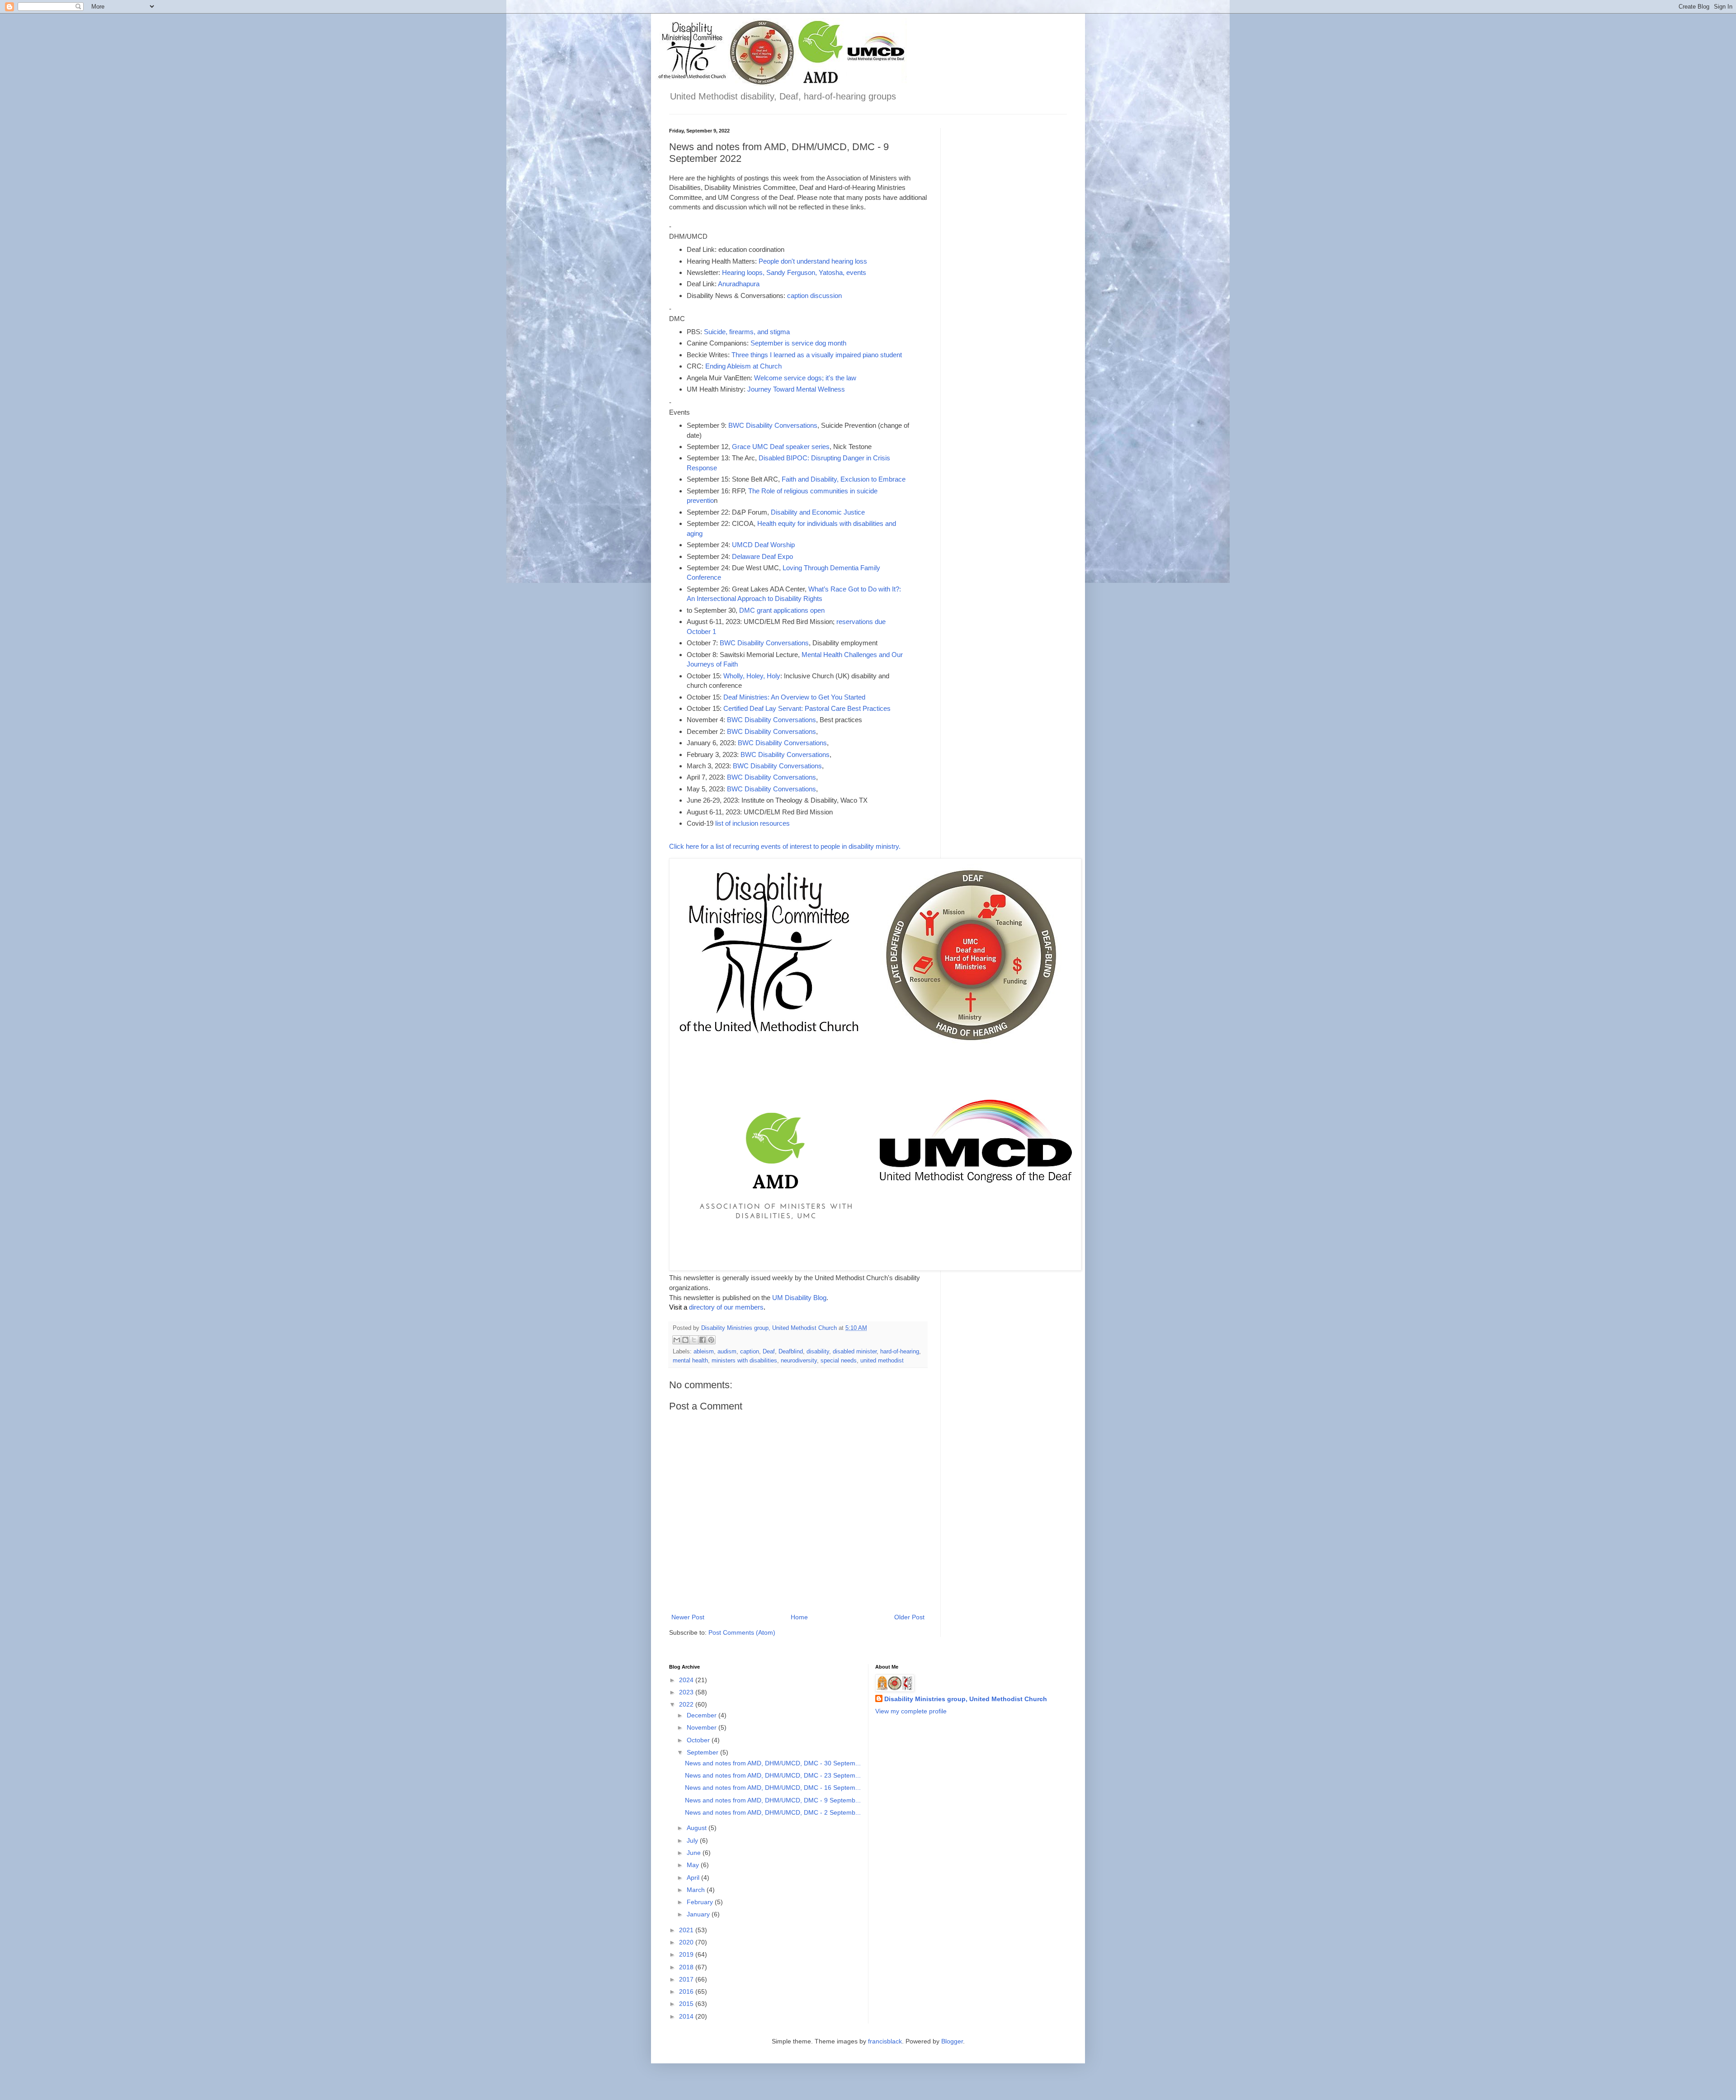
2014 (687, 2016)
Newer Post (688, 1617)
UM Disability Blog (799, 1298)
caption (750, 1352)
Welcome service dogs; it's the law (805, 378)
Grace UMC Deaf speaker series (781, 447)
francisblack (885, 2041)
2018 (687, 1967)
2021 (687, 1930)
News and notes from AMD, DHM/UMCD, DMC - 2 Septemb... (773, 1812)
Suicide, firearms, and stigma (747, 332)
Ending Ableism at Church (743, 366)
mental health (690, 1361)
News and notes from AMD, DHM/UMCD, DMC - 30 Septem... (773, 1763)
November (703, 1727)
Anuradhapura (739, 284)
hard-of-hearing (900, 1352)
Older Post (909, 1617)
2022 (687, 1704)
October (699, 1740)
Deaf (769, 1352)
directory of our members (726, 1307)
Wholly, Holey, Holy (752, 676)
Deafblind (791, 1352)
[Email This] (677, 1340)
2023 (687, 1692)
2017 (687, 1979)
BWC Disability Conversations (773, 425)
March (697, 1890)
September (703, 1752)
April (694, 1878)
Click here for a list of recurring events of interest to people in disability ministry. (785, 846)
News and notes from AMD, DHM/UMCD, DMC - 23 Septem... (773, 1775)
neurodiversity (799, 1361)
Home (799, 1617)
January (699, 1914)
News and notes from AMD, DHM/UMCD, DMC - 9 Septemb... (773, 1800)
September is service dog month (798, 343)
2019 (687, 1954)
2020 (687, 1942)
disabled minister (855, 1352)
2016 (687, 1991)
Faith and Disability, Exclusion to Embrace (844, 479)
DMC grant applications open (782, 610)
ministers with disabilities (744, 1361)
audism (727, 1352)
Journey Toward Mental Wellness (796, 389)
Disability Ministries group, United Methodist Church (966, 1699)
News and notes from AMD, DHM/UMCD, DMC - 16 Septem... (773, 1788)
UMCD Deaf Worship (763, 545)
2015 (687, 2004)
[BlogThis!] (685, 1340)
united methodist (882, 1361)
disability (818, 1352)
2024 (687, 1680)
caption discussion (814, 296)
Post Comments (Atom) (742, 1632)
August (698, 1828)
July (693, 1840)
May (694, 1865)
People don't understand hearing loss (813, 261)
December (703, 1715)
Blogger (952, 2041)
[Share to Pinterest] (711, 1340)
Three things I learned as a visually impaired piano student (817, 355)
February (701, 1902)
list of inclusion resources (752, 823)
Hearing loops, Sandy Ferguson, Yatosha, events (794, 272)
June (695, 1853)
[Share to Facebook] (703, 1340)
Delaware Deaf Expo (762, 556)
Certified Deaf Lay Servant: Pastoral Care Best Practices (807, 708)
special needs (839, 1361)
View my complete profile (911, 1711)
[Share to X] (694, 1340)
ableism (704, 1352)
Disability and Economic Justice (818, 512)
